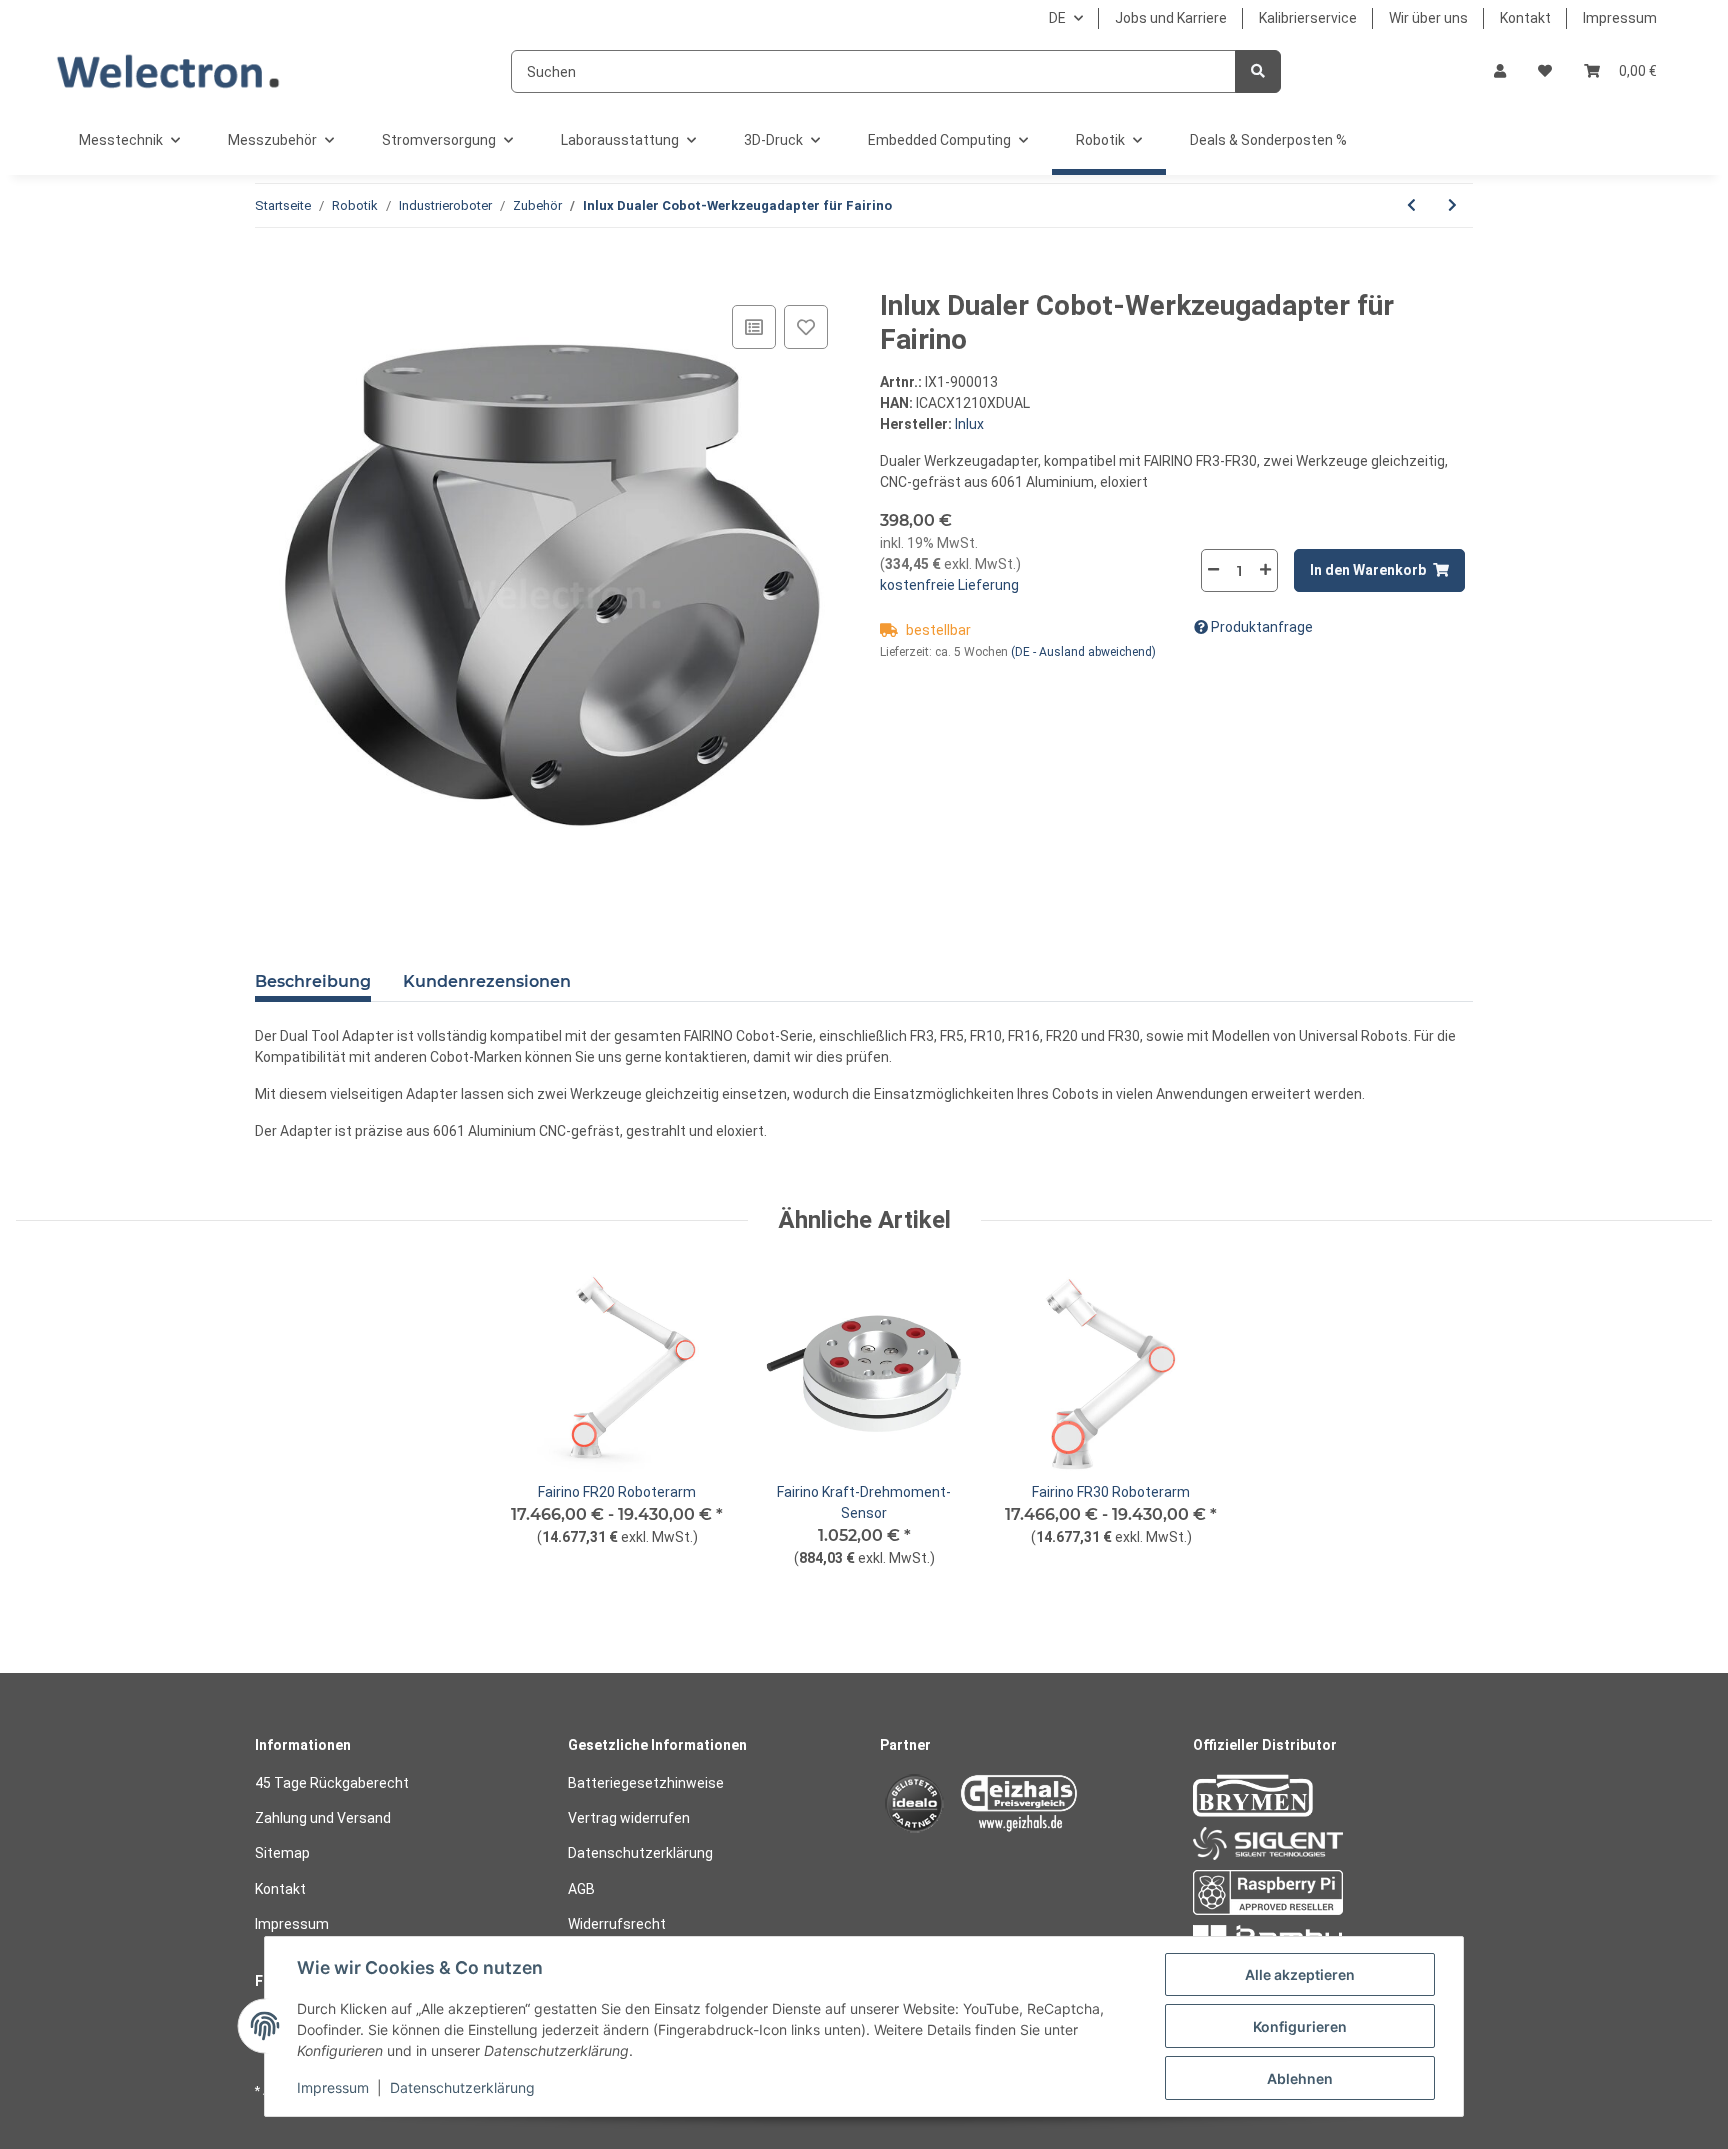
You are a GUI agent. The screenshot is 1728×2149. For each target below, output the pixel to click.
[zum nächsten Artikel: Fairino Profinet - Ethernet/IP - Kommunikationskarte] (1452, 205)
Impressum (1620, 18)
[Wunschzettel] (1545, 71)
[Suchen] (1258, 71)
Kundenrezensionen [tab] (487, 981)
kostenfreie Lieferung (949, 585)
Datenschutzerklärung (640, 1853)
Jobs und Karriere (1171, 18)
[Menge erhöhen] (1265, 569)
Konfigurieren (1300, 2026)
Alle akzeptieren (1300, 1974)
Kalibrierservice (1308, 18)
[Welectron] (168, 71)
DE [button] (1057, 18)
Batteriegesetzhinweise (646, 1783)
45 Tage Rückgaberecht (332, 1783)
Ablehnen (1300, 2078)
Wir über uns (1428, 18)
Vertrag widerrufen (629, 1818)
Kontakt (1525, 18)
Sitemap (282, 1853)
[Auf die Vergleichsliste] (754, 327)
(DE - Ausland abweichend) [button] (1083, 652)
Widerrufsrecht (617, 1924)
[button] (1500, 71)
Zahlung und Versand (323, 1818)
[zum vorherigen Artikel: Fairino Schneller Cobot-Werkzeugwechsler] (1411, 205)
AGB (581, 1889)
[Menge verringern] (1214, 569)
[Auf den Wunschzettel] (806, 327)
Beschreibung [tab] (313, 981)
